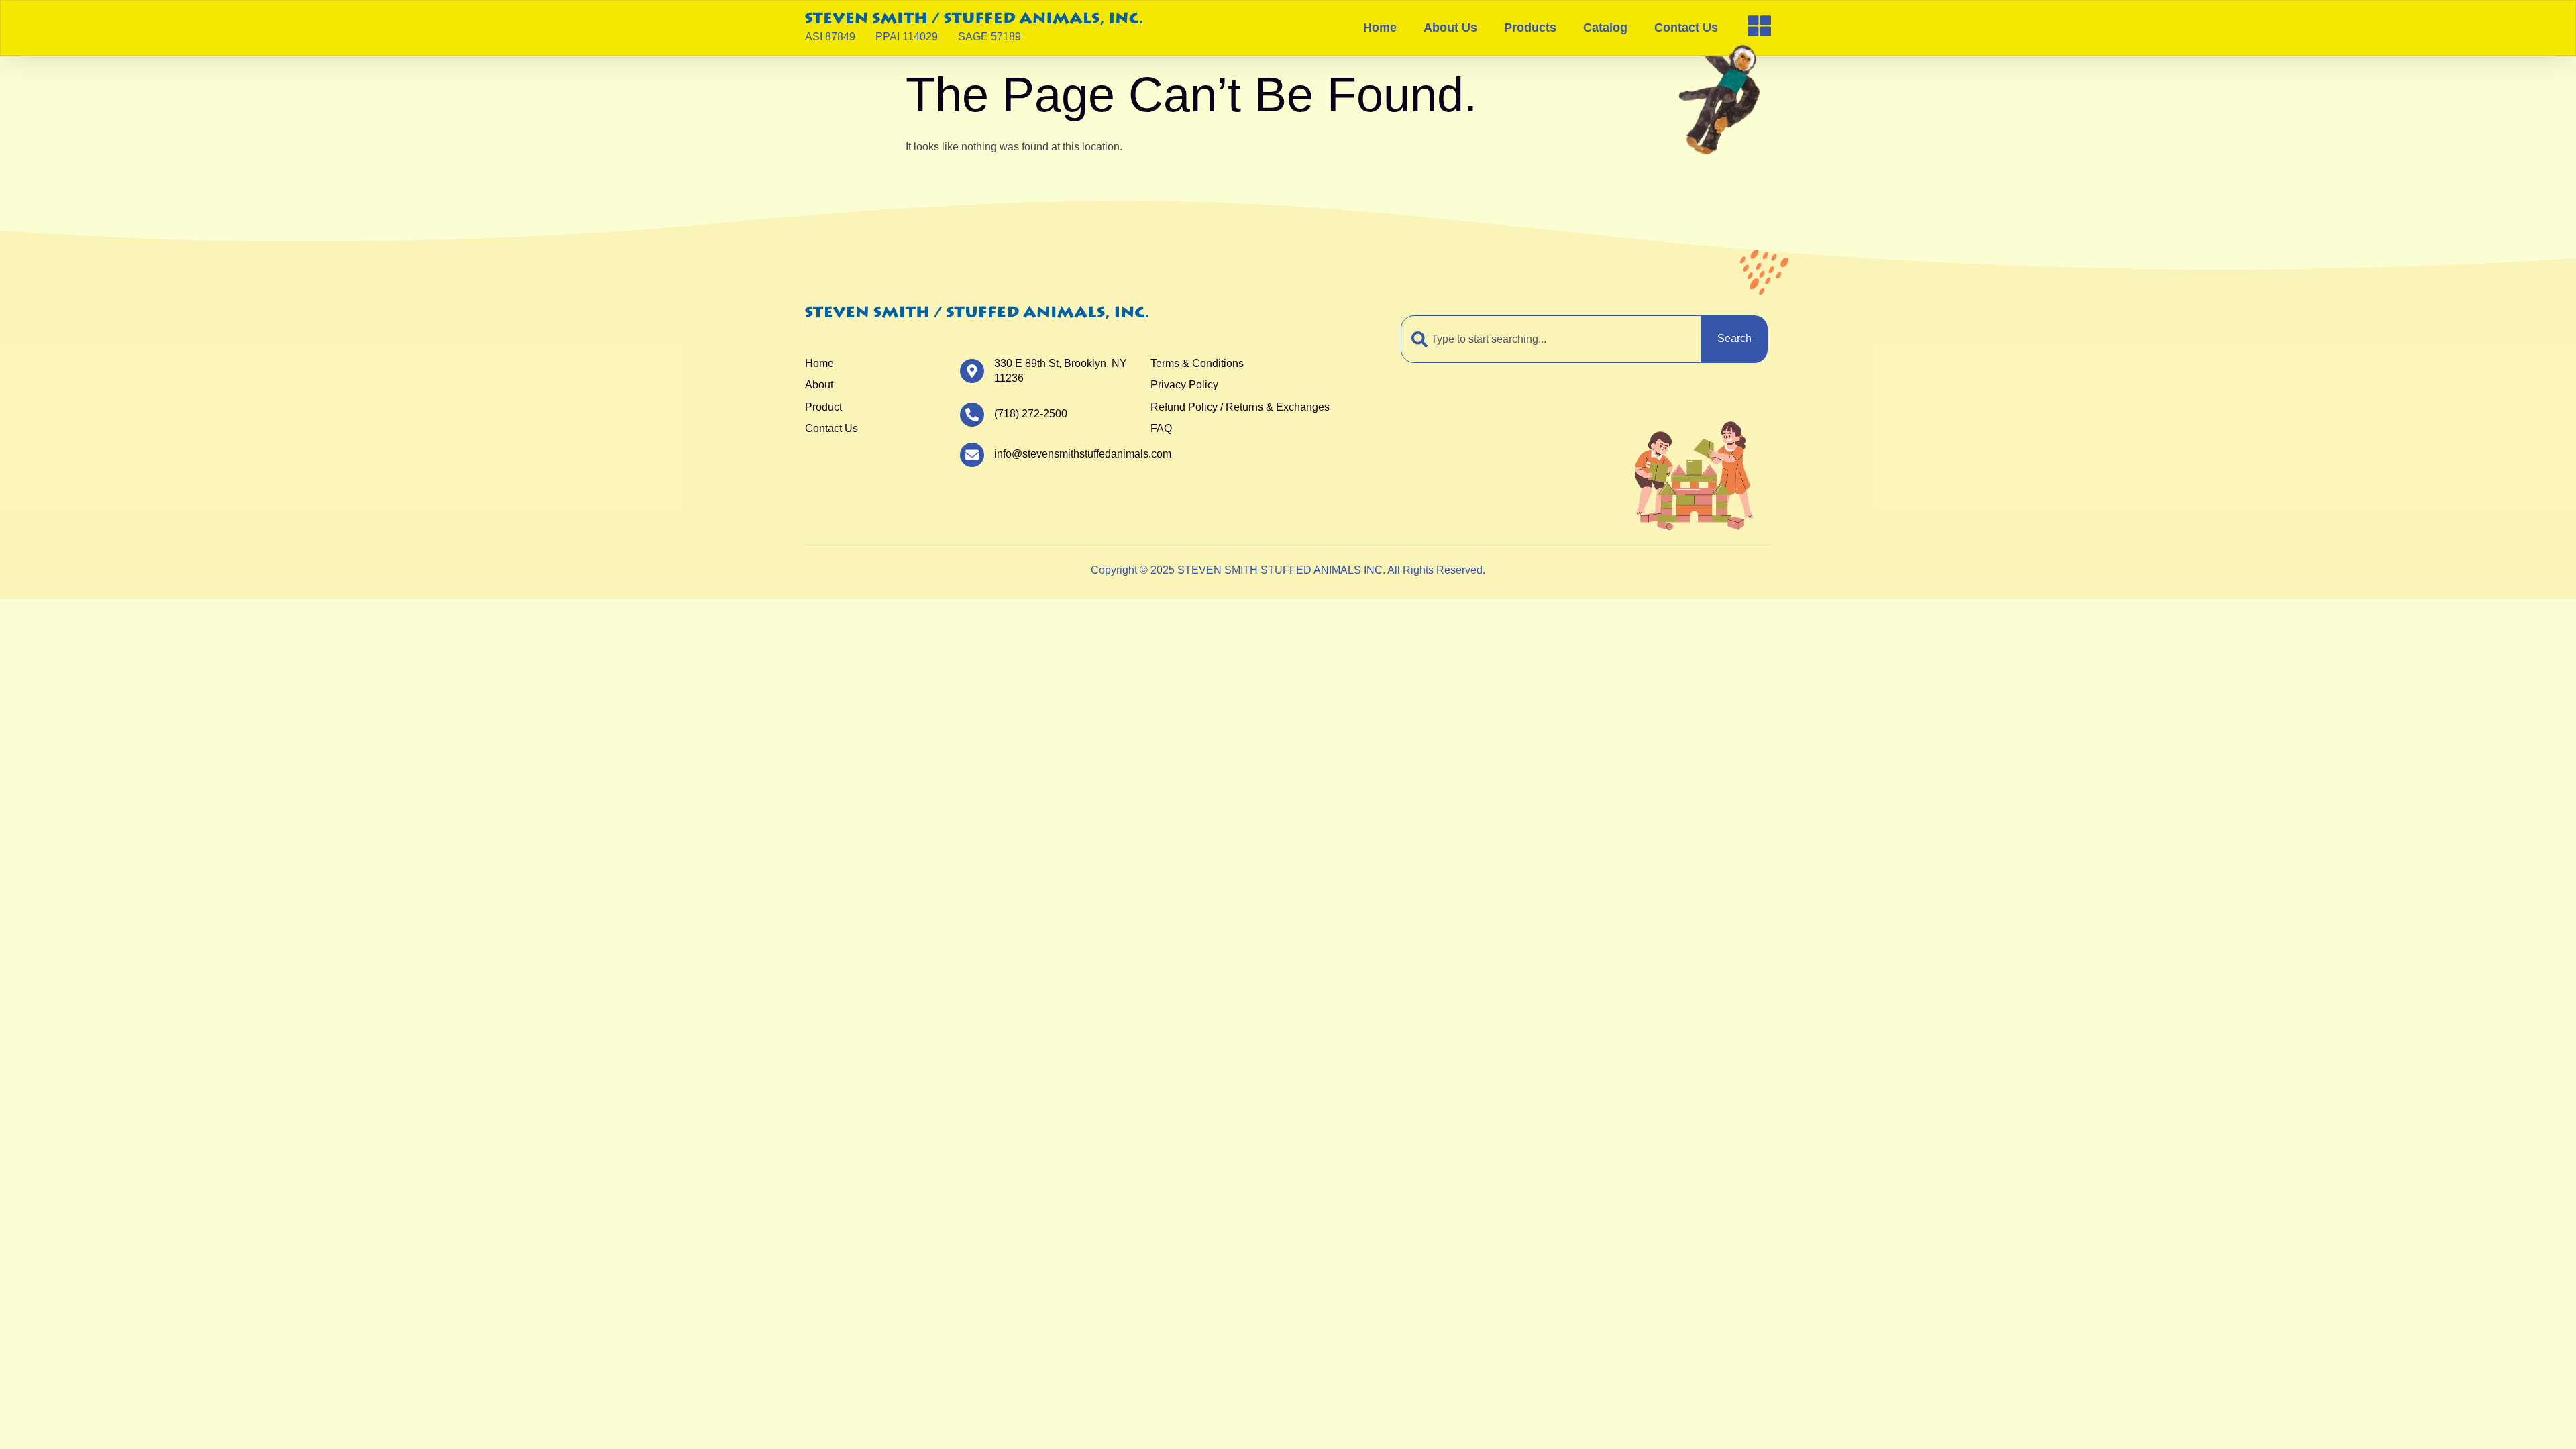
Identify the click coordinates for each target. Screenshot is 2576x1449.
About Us (1450, 28)
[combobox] (1551, 339)
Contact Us (1686, 28)
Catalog (1605, 28)
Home (1380, 28)
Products (1530, 28)
